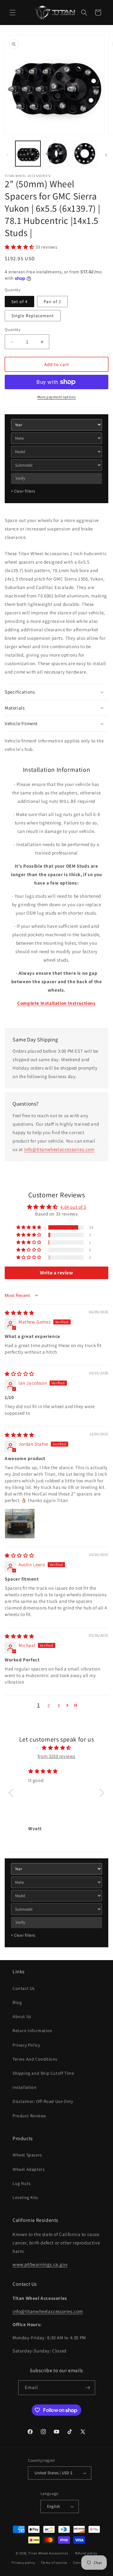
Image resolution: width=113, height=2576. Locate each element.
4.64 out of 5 (73, 1207)
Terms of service (54, 2563)
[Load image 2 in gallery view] (56, 153)
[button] (13, 13)
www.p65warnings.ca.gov (40, 2264)
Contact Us (24, 1988)
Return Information (32, 2031)
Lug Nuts (22, 2183)
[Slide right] (106, 155)
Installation (24, 2087)
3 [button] (59, 1705)
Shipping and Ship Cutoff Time (43, 2073)
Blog (17, 2002)
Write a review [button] (56, 1273)
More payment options (57, 397)
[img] (19, 1313)
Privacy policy (23, 2563)
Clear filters (23, 491)
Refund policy (86, 2553)
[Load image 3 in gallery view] (85, 153)
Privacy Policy (26, 2045)
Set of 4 (19, 302)
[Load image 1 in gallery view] (28, 153)
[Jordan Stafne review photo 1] (20, 1524)
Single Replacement (33, 316)
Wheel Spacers (27, 2155)
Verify (20, 478)
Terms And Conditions (35, 2059)
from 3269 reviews (56, 1756)
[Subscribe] (88, 2388)
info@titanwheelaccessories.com (59, 1149)
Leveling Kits (25, 2197)
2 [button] (49, 1705)
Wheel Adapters (29, 2169)
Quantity (13, 330)
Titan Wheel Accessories (48, 2553)
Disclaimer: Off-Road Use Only (43, 2101)
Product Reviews (29, 2116)
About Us (22, 2016)
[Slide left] (7, 155)
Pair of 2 (52, 302)
